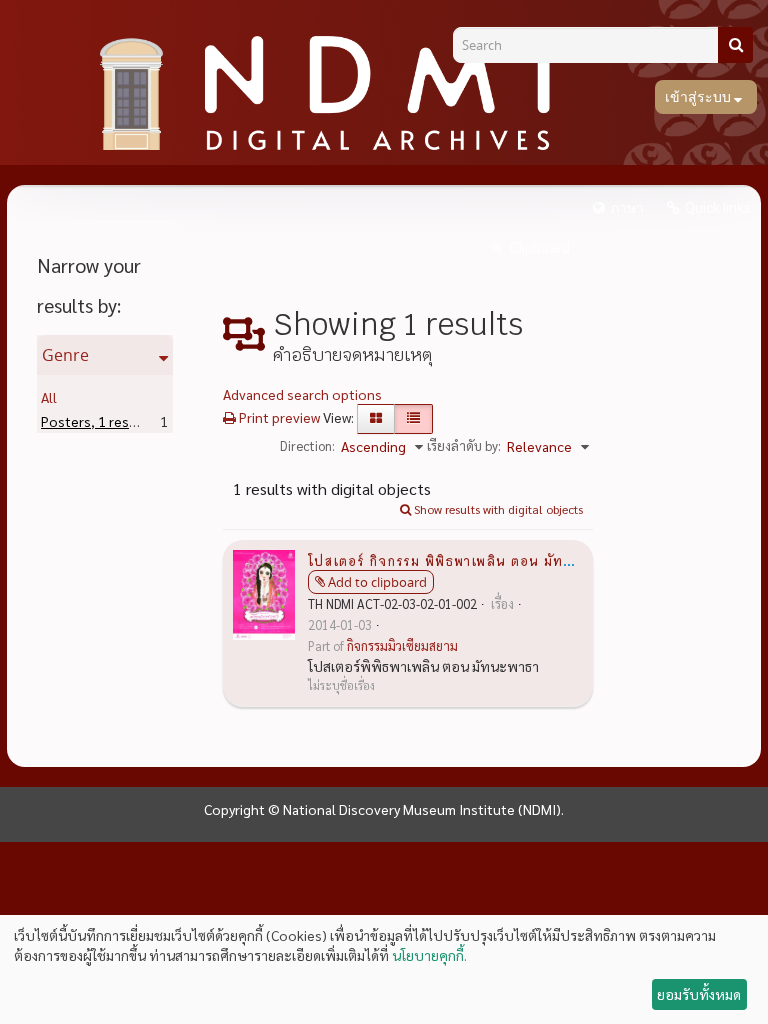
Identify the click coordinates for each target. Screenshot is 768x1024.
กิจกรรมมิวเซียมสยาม (402, 646)
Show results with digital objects (497, 509)
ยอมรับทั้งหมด (699, 994)
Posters (97, 421)
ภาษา (627, 208)
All (49, 397)
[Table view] (413, 419)
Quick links (718, 208)
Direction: (307, 445)
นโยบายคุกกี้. (429, 955)
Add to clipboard (377, 582)
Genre (65, 355)
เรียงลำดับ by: (464, 445)
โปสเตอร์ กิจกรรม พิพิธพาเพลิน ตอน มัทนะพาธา (460, 560)
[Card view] (376, 419)
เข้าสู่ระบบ (699, 97)
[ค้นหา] (735, 45)
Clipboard (538, 248)
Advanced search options (302, 394)
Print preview (278, 417)
